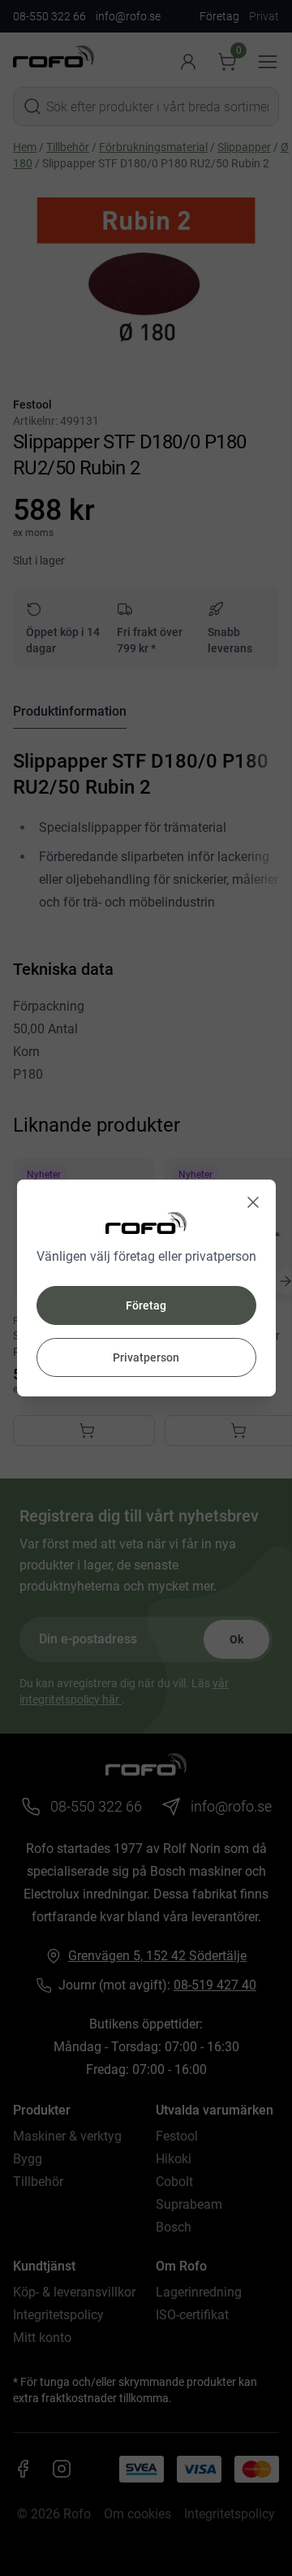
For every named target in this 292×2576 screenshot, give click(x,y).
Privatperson (146, 1357)
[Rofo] (146, 1223)
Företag (146, 1305)
